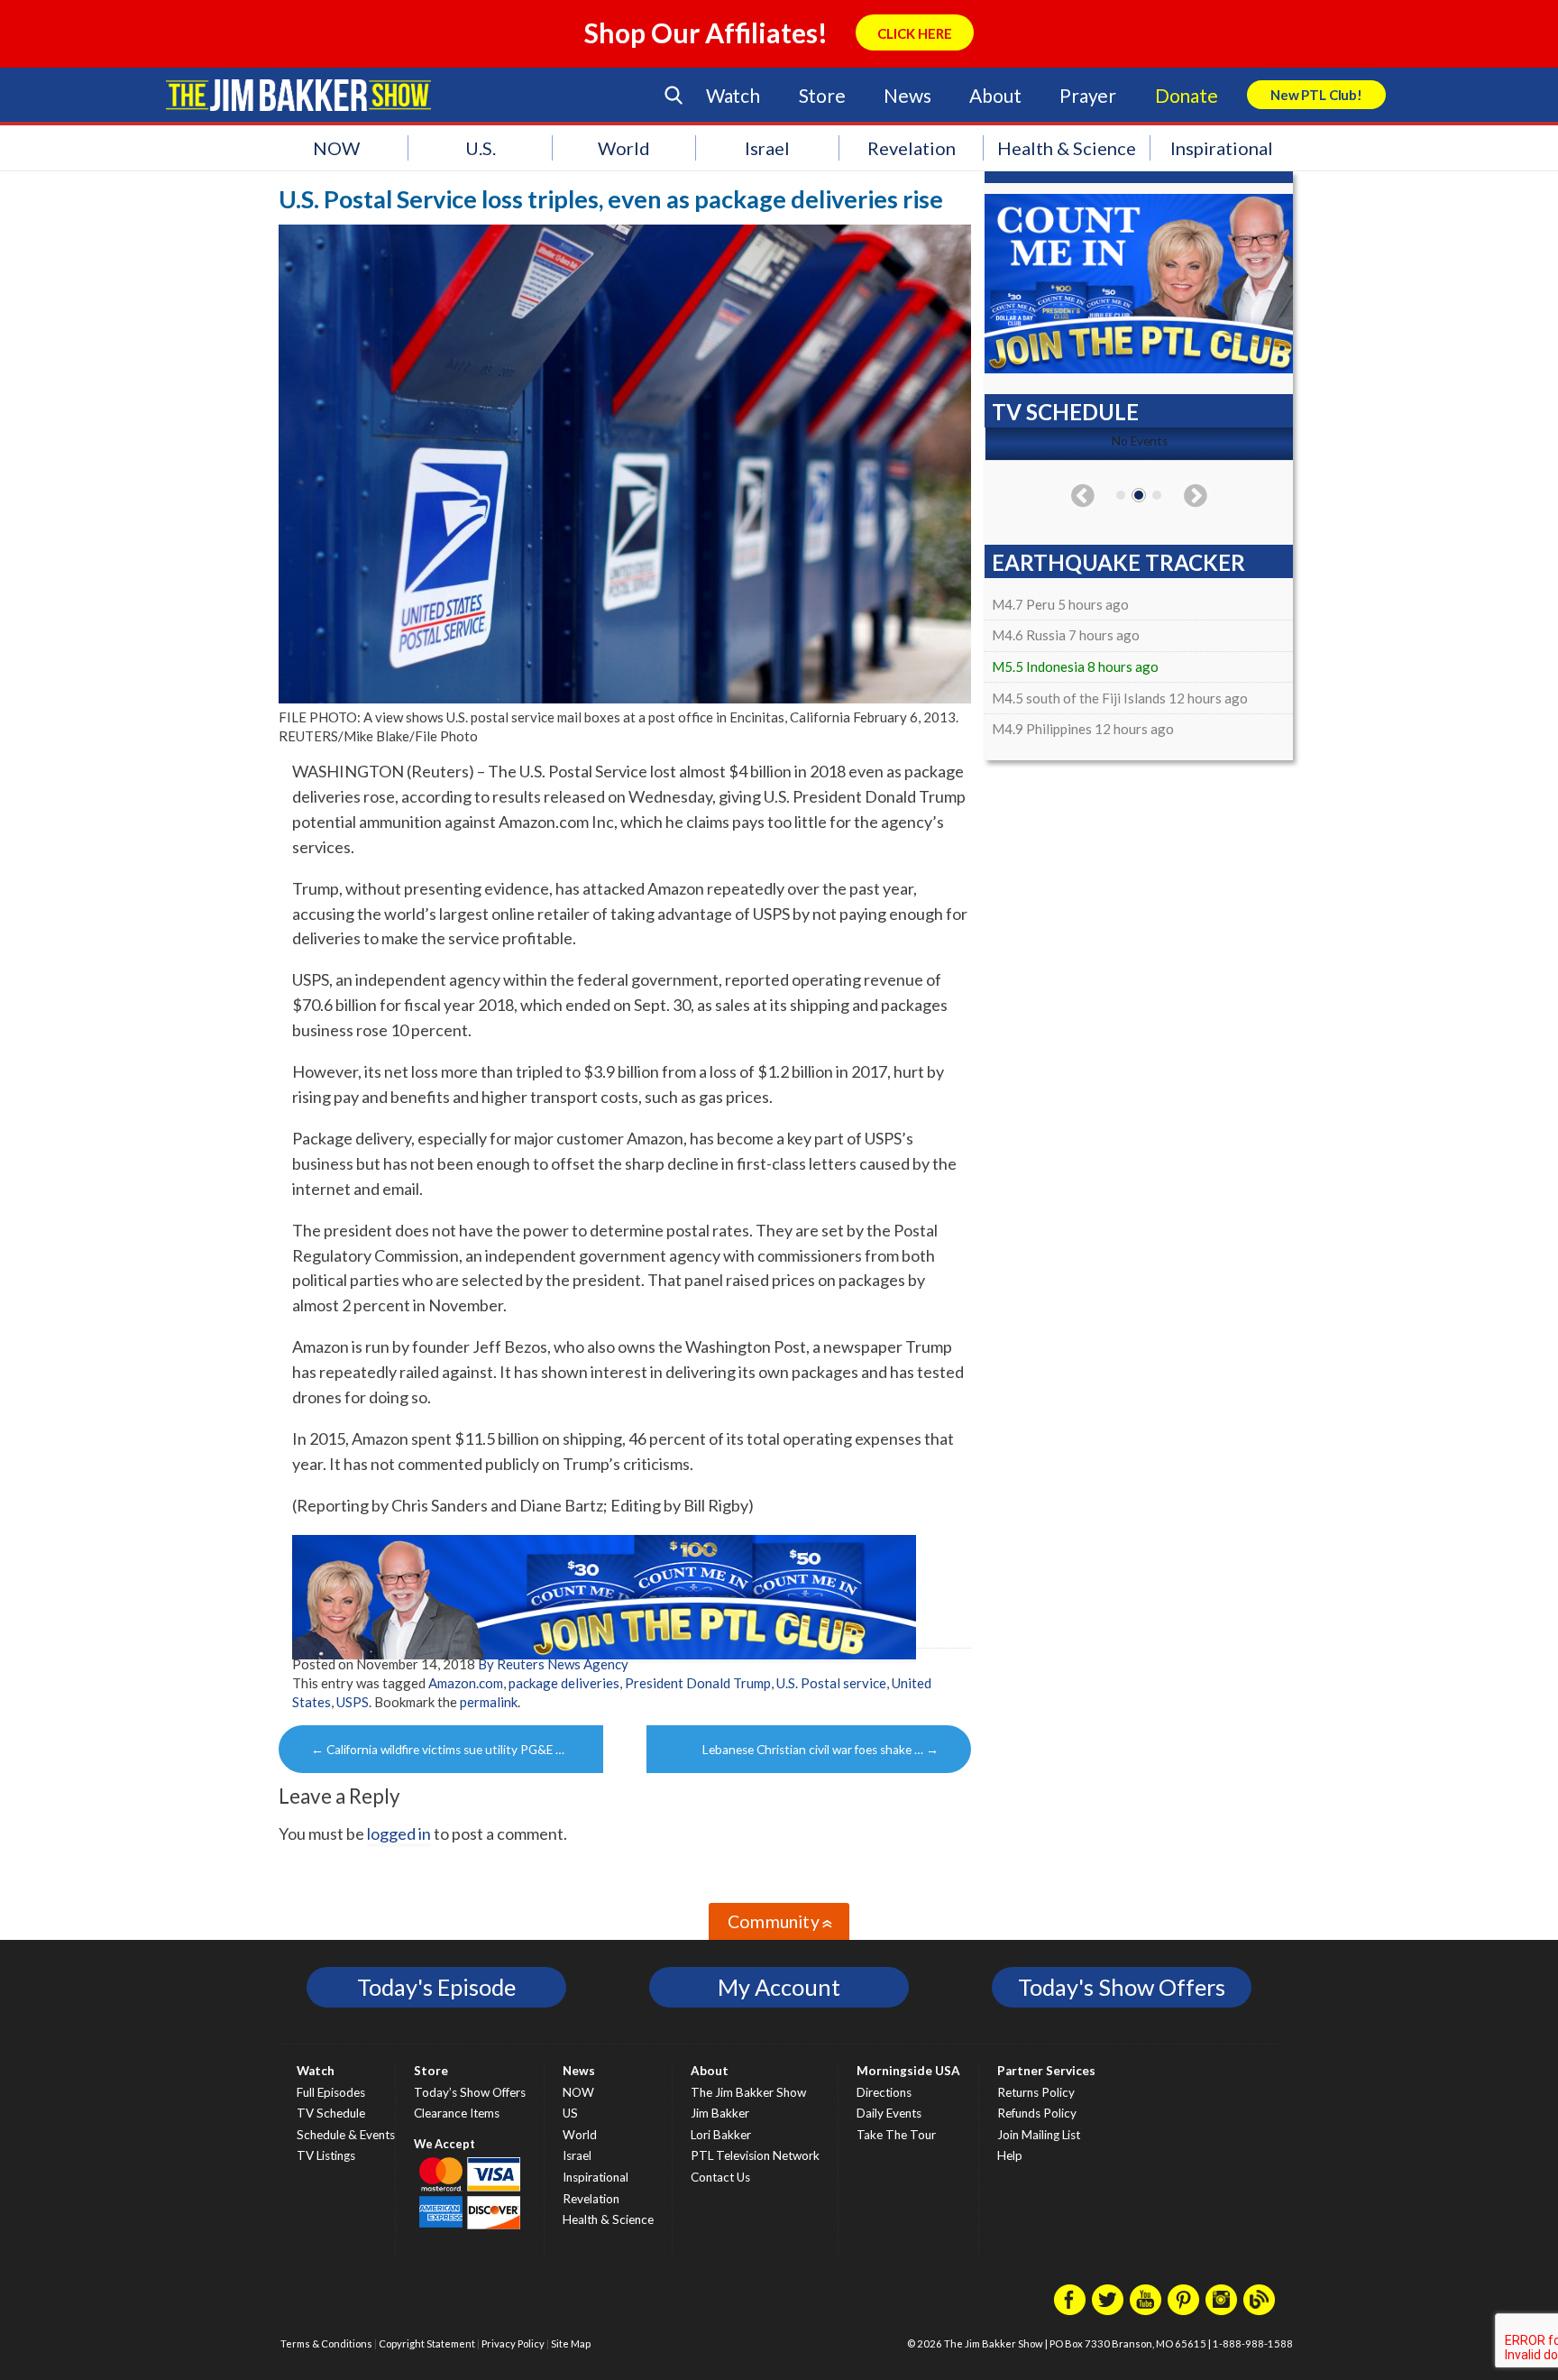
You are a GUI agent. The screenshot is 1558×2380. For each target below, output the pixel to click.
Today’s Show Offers (470, 2092)
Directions (884, 2092)
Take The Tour (896, 2135)
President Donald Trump (698, 1683)
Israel (767, 148)
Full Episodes (331, 2092)
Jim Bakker (298, 95)
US (570, 2113)
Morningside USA (908, 2071)
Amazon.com (466, 1683)
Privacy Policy (513, 2343)
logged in (399, 1833)
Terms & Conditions (326, 2343)
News (907, 95)
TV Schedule (331, 2113)
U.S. (481, 148)
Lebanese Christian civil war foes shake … (820, 1750)
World (624, 148)
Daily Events (889, 2113)
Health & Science (1067, 148)
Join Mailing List (1039, 2135)
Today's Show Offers (1122, 1987)
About (995, 95)
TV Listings (326, 2155)
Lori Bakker (721, 2135)
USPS (353, 1702)
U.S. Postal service (831, 1683)
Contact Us (720, 2177)
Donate (1187, 95)
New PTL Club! (1316, 95)
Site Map (571, 2343)
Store (822, 95)
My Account (779, 1987)
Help (1010, 2155)
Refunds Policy (1037, 2113)
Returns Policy (1036, 2092)
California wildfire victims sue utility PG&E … (438, 1750)
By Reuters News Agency (553, 1664)
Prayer (1088, 95)
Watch (733, 95)
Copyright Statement (427, 2343)
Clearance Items (457, 2113)
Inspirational (1222, 148)
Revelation (912, 148)
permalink (489, 1702)
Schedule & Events (346, 2135)
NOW (336, 148)
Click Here (915, 33)
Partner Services (1046, 2071)
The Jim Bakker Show (748, 2092)
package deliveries (564, 1683)
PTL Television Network (755, 2155)
